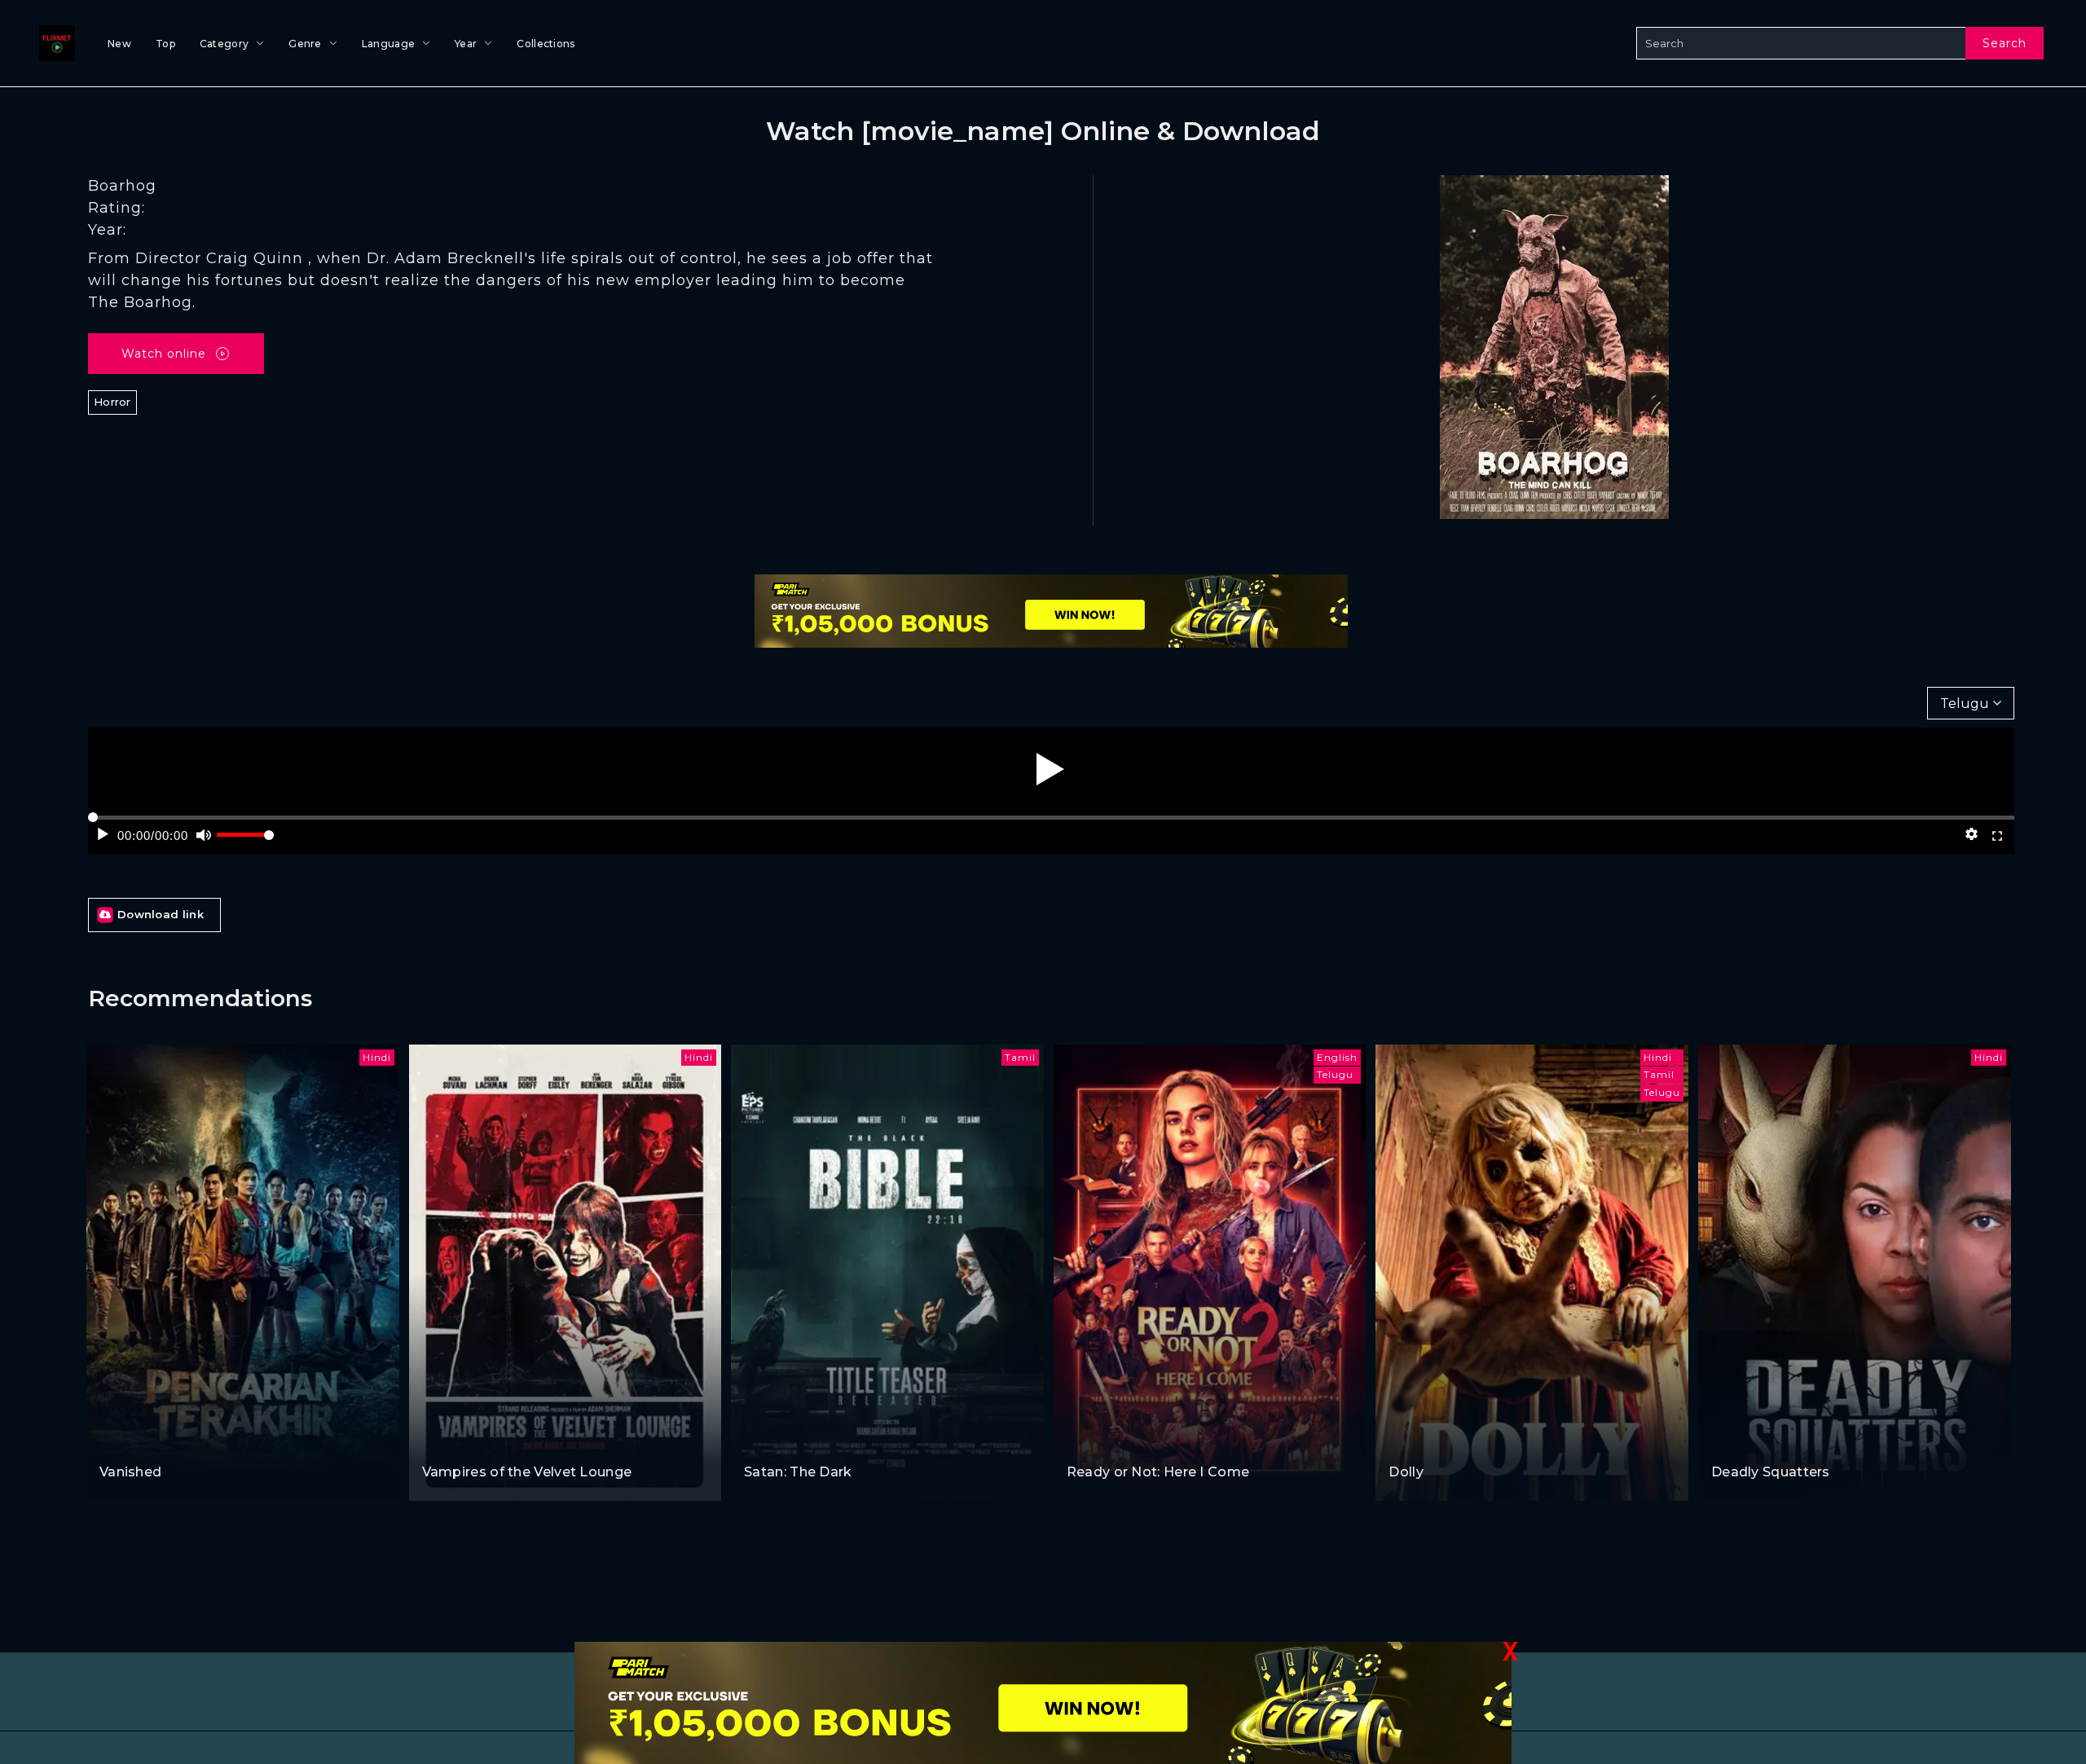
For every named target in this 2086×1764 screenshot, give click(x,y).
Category (224, 44)
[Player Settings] (1972, 834)
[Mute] (204, 834)
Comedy (448, 1441)
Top (165, 44)
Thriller (810, 1441)
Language (388, 44)
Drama (186, 1441)
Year (466, 44)
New (119, 44)
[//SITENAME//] (54, 43)
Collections (546, 44)
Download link (161, 914)
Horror (112, 402)
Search (2005, 43)
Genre (305, 44)
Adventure (131, 1441)
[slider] (245, 841)
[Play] (1050, 769)
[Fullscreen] (1997, 834)
